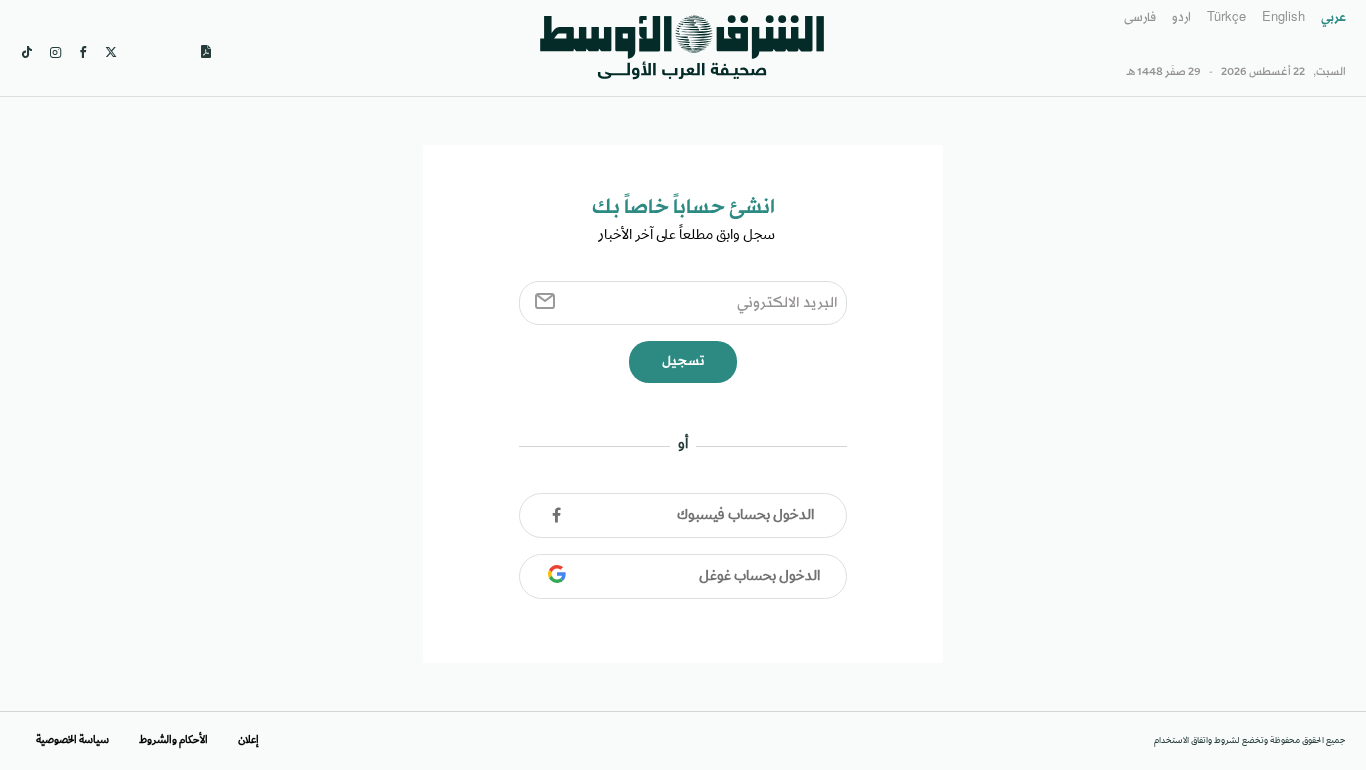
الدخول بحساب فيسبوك (745, 516)
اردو (1181, 18)
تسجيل (683, 361)
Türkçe (1226, 18)
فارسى (1140, 18)
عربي (1333, 18)
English (1283, 18)
